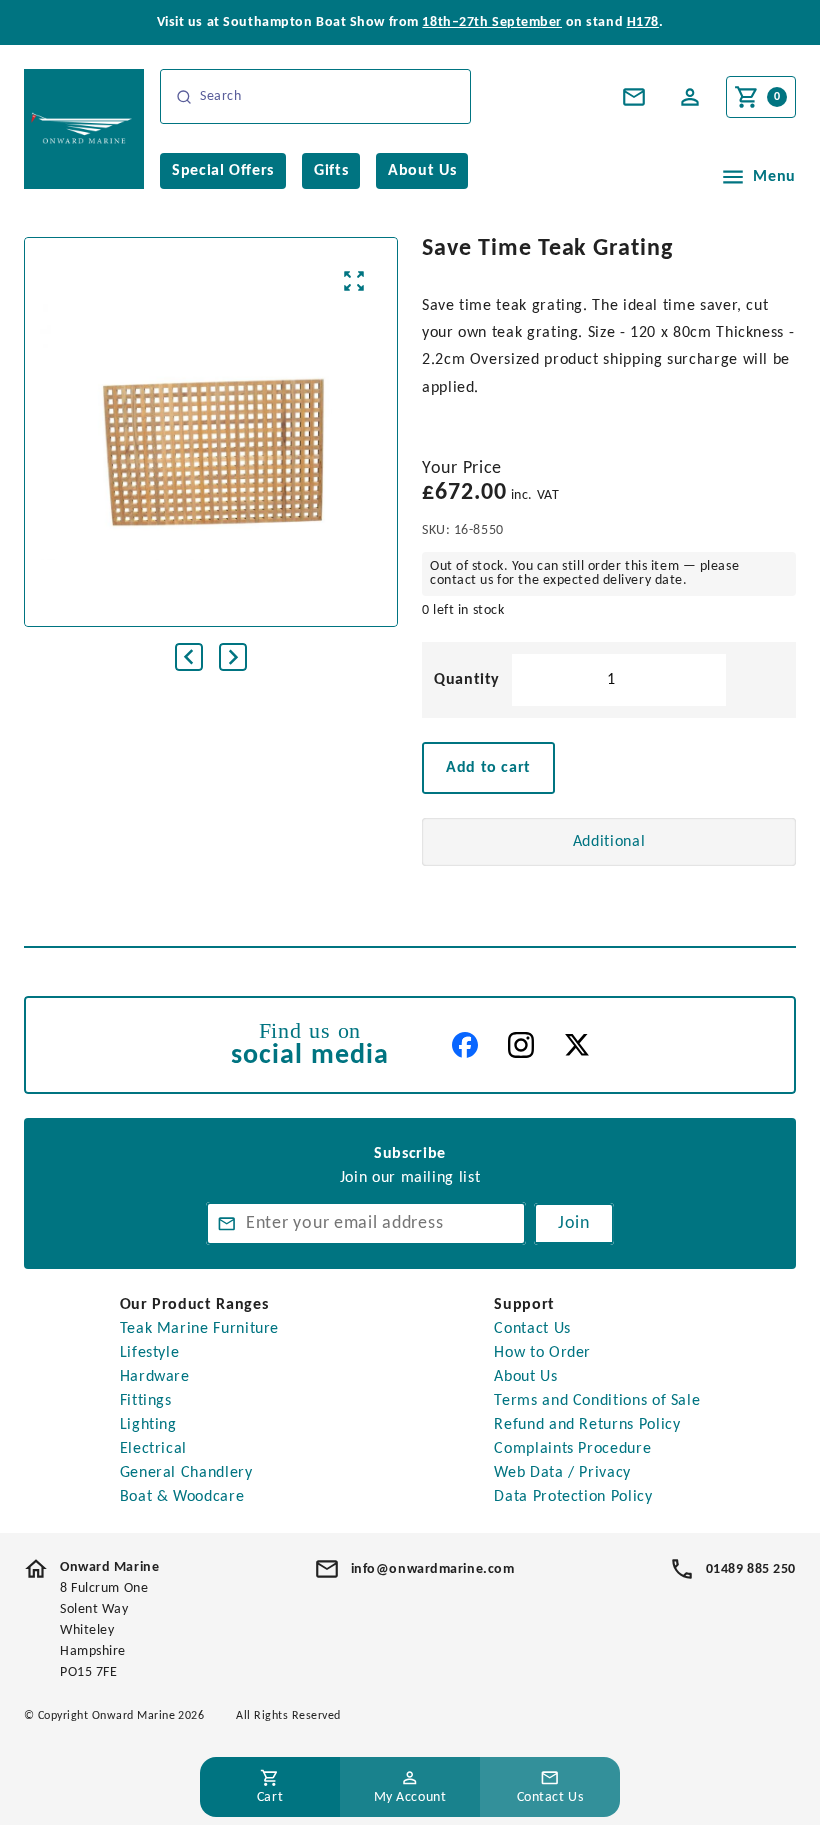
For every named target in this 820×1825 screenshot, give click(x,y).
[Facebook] (465, 1045)
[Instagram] (521, 1045)
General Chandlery (186, 1473)
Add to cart (488, 768)
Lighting (148, 1425)
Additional (609, 842)
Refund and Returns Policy (587, 1425)
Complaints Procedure (572, 1449)
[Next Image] (233, 657)
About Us (525, 1377)
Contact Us (532, 1329)
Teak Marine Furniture (199, 1329)
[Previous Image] (189, 657)
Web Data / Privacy (562, 1473)
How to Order (542, 1353)
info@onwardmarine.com (433, 1569)
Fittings (146, 1401)
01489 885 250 (751, 1569)
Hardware (155, 1377)
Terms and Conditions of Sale (597, 1401)
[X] (577, 1045)
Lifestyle (150, 1353)
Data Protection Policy (573, 1497)
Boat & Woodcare (182, 1497)
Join (574, 1223)
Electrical (153, 1449)
